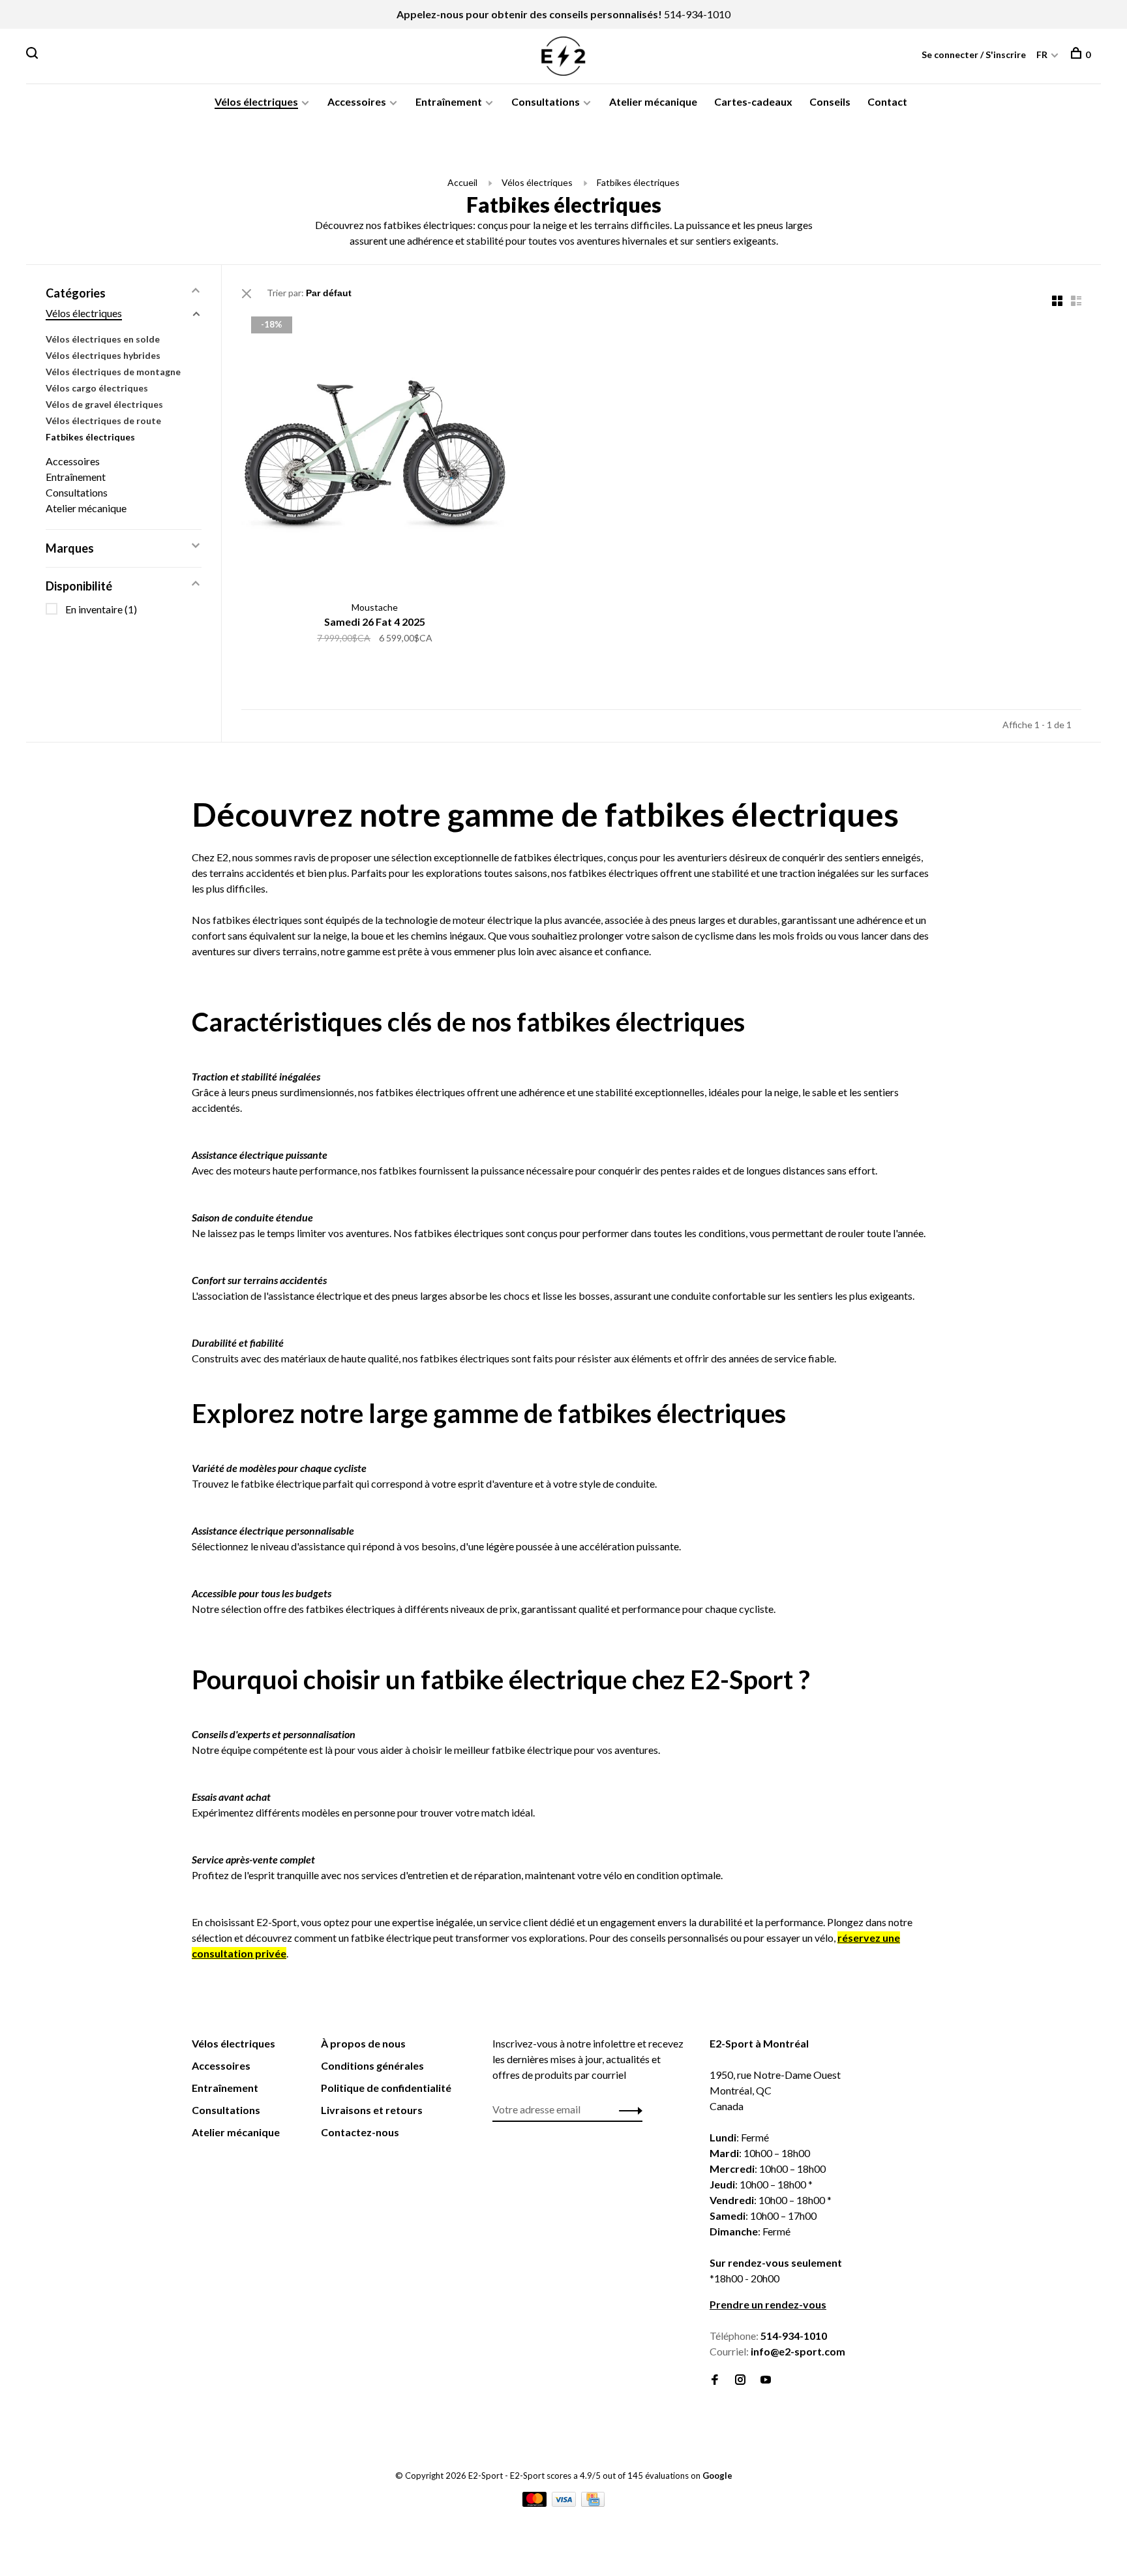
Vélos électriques (256, 101)
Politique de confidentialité (386, 2088)
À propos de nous (363, 2043)
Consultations (546, 101)
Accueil (462, 182)
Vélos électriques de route (103, 421)
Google (717, 2476)
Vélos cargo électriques (97, 388)
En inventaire (101, 609)
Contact (887, 101)
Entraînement (449, 101)
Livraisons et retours (372, 2110)
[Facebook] (715, 2380)
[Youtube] (766, 2380)
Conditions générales (372, 2065)
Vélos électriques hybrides (103, 355)
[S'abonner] (627, 2109)
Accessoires (357, 101)
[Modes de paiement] (535, 2503)
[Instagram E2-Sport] (740, 2380)
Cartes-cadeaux (753, 101)
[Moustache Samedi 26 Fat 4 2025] (375, 451)
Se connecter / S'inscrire (974, 54)
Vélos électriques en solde (103, 339)
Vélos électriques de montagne (113, 372)
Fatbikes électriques (638, 182)
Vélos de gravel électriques (104, 404)
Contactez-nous (360, 2132)
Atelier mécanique (653, 101)
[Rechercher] (34, 54)
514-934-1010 (697, 14)
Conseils (830, 101)
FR (1042, 54)
